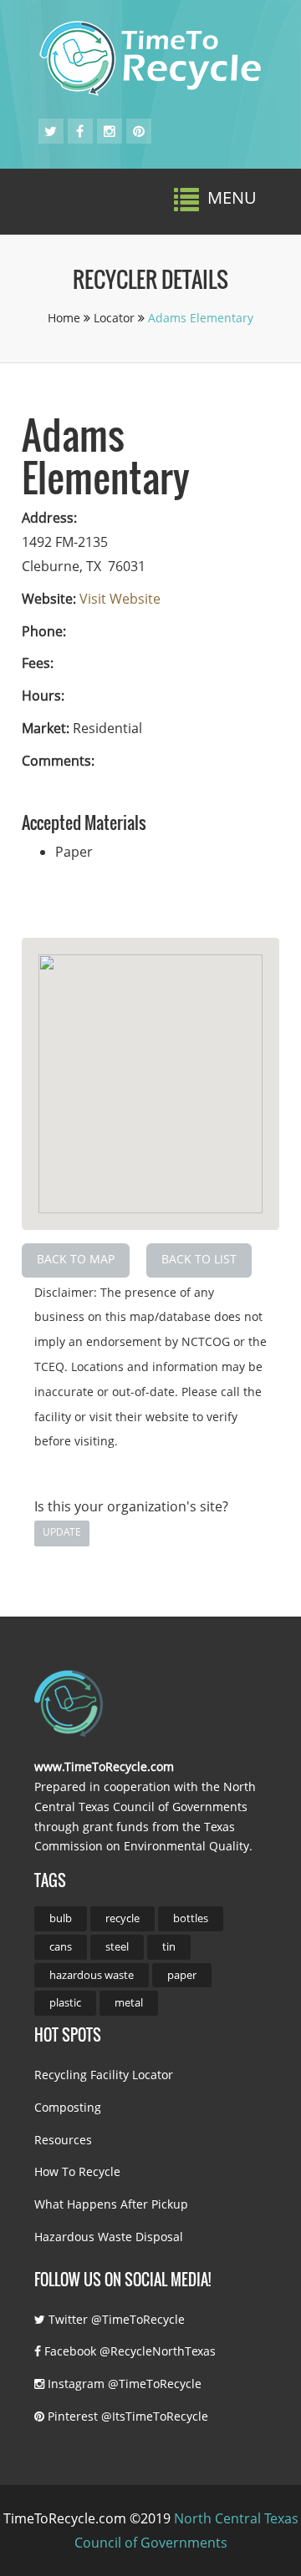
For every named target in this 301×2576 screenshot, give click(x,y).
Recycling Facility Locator (104, 2075)
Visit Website (120, 599)
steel (117, 1946)
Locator (116, 318)
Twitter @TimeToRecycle (115, 2319)
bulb (61, 1918)
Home (66, 318)
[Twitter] (51, 131)
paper (182, 1975)
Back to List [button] (199, 1259)
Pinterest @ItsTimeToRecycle (126, 2416)
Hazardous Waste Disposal (109, 2237)
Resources (63, 2140)
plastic (65, 2002)
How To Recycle (77, 2171)
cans (61, 1946)
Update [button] (62, 1532)
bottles (191, 1918)
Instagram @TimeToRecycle (123, 2384)
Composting (68, 2107)
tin (169, 1946)
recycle (122, 1918)
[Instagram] (110, 131)
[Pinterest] (139, 131)
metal (129, 2002)
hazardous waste (92, 1975)
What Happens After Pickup (111, 2204)
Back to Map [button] (76, 1259)
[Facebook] (80, 131)
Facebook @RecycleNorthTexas (128, 2351)
